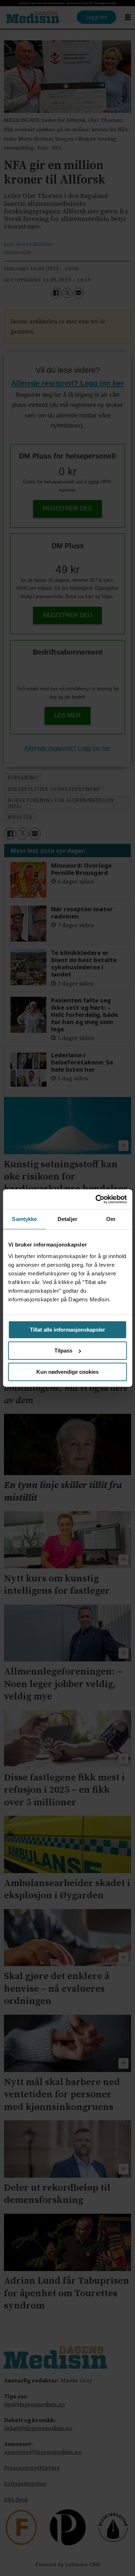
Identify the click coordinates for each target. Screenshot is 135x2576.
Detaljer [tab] (67, 1219)
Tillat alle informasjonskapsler (67, 1330)
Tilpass (63, 1351)
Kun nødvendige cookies (67, 1372)
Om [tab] (111, 1219)
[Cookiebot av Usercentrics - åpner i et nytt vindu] (96, 1199)
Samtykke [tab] (24, 1219)
